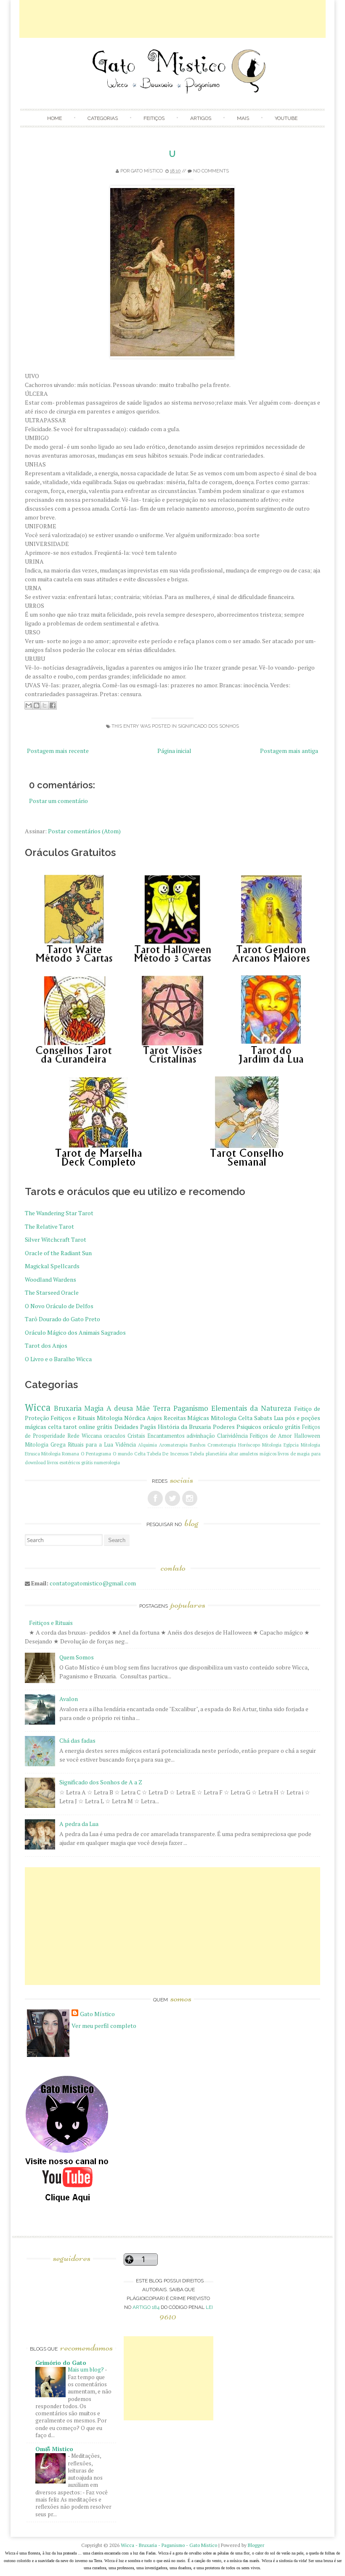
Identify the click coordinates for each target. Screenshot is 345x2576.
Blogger (256, 2545)
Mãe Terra (153, 1408)
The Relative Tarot (49, 1226)
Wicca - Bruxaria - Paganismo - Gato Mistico (169, 2545)
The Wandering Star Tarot (59, 1213)
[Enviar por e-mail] (29, 705)
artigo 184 (146, 2307)
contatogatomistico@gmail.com (93, 1583)
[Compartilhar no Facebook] (53, 705)
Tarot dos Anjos (46, 1345)
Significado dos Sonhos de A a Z (101, 1782)
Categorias (103, 118)
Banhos (198, 1445)
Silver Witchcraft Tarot (56, 1239)
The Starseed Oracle (52, 1292)
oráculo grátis (282, 1427)
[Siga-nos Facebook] (155, 1498)
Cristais (136, 1436)
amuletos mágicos (258, 1454)
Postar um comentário (58, 801)
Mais (243, 118)
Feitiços (154, 118)
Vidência (126, 1445)
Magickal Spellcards (52, 1266)
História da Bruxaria (184, 1427)
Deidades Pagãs (135, 1427)
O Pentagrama (96, 1454)
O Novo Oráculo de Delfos (59, 1306)
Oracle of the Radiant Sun (58, 1253)
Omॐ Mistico (54, 2449)
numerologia (107, 1462)
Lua (279, 1418)
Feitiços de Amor (271, 1436)
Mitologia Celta (232, 1418)
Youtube (286, 118)
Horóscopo (249, 1445)
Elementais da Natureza (251, 1408)
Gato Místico (147, 171)
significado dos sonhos (208, 726)
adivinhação (201, 1436)
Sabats (263, 1418)
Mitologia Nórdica (121, 1418)
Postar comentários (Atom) (84, 831)
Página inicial (174, 751)
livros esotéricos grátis (70, 1462)
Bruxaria (68, 1408)
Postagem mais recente (58, 751)
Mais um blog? (86, 2369)
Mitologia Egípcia (280, 1445)
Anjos (154, 1418)
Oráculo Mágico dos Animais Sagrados (75, 1332)
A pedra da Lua (79, 1824)
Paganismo (191, 1408)
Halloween (307, 1436)
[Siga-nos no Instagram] (190, 1498)
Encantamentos (166, 1436)
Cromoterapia (222, 1445)
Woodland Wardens (50, 1279)
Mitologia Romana (60, 1454)
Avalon (69, 1699)
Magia (94, 1408)
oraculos (115, 1436)
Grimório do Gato (61, 2363)
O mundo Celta (129, 1454)
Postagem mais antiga (289, 751)
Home (54, 118)
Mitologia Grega (45, 1445)
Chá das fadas (77, 1740)
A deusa (120, 1408)
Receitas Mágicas (187, 1418)
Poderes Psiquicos (237, 1427)
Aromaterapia (173, 1445)
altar (233, 1454)
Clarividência (232, 1436)
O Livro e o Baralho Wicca (58, 1359)
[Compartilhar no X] (45, 705)
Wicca (38, 1407)
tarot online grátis (88, 1427)
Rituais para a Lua (90, 1445)
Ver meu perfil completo (104, 2026)
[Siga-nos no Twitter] (172, 1498)
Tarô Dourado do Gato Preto (62, 1319)
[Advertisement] (172, 19)
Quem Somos (77, 1657)
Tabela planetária (208, 1454)
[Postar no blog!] (37, 705)
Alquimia (147, 1445)
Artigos (201, 118)
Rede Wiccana (85, 1436)
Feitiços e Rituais (73, 1418)
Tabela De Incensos (168, 1454)
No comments (211, 171)
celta (55, 1427)
